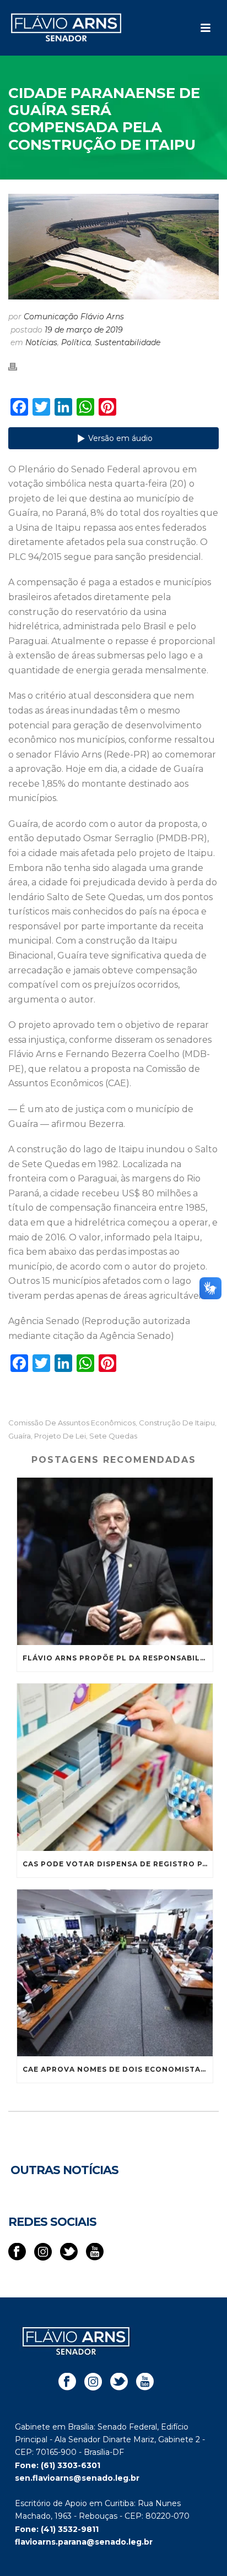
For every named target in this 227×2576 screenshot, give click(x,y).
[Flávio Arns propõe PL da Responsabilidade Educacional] (115, 1561)
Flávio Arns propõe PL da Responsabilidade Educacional (118, 1658)
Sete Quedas (113, 1436)
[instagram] (43, 2252)
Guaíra (20, 1436)
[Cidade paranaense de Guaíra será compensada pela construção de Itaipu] (113, 247)
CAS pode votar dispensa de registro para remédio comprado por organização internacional (118, 1864)
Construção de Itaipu (177, 1423)
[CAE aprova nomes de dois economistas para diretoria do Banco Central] (115, 1973)
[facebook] (17, 2252)
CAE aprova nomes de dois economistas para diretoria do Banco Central (118, 2069)
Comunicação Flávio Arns (74, 317)
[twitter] (69, 2252)
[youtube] (95, 2252)
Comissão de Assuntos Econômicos (72, 1423)
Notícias (41, 342)
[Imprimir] (18, 366)
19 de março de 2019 (84, 330)
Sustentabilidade (128, 342)
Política (76, 342)
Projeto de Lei (60, 1436)
